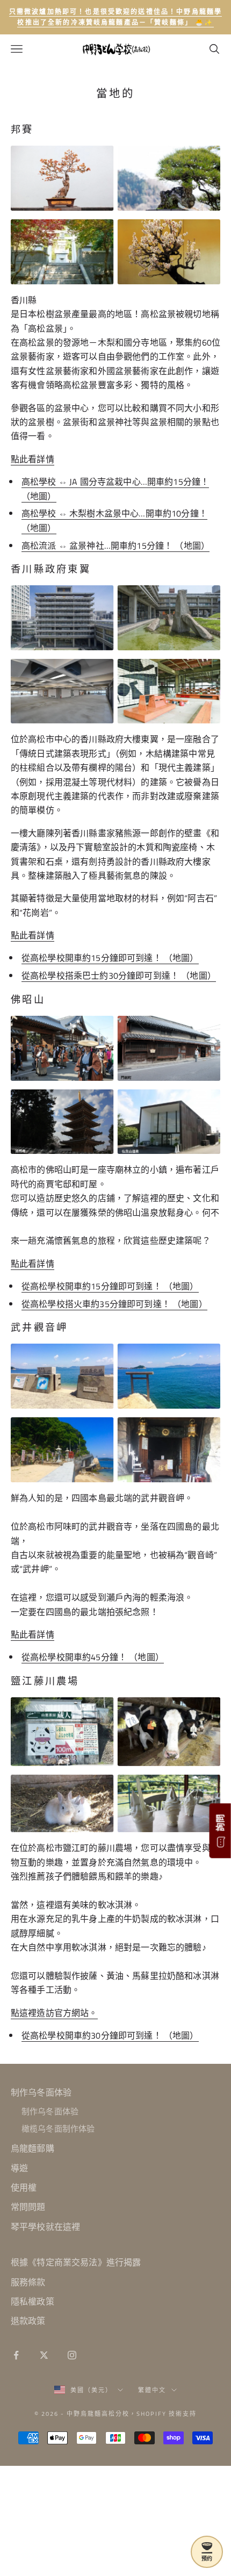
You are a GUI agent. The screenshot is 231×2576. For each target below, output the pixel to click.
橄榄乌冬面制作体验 (58, 2129)
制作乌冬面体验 (41, 2092)
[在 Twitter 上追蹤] (44, 2355)
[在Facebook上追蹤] (16, 2355)
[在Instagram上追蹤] (72, 2355)
